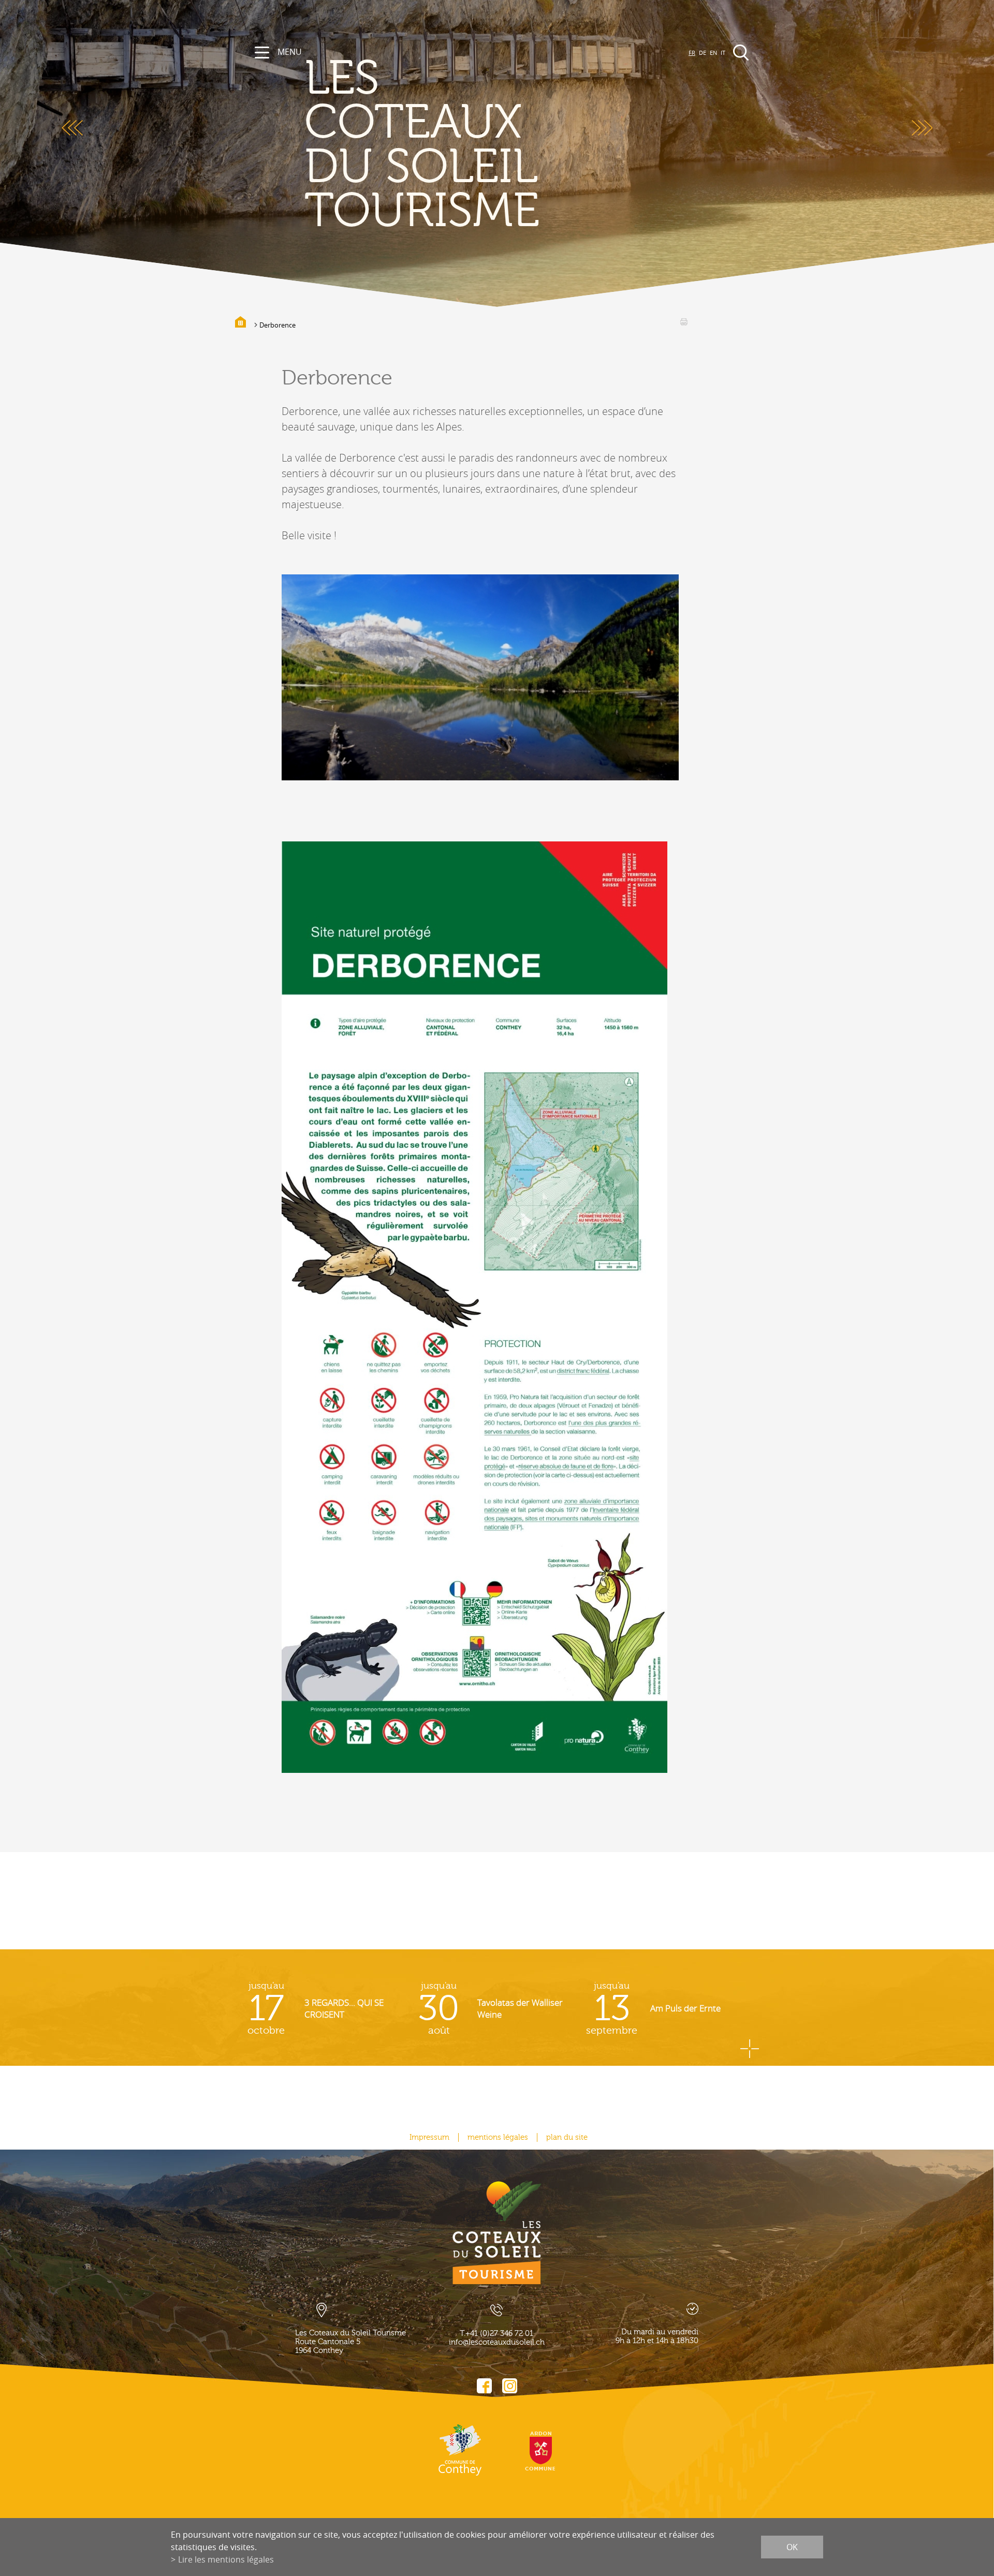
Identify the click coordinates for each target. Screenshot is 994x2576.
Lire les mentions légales (226, 2559)
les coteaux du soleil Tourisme (422, 145)
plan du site (567, 2137)
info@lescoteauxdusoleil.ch (497, 2342)
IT (723, 53)
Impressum (429, 2137)
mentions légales (498, 2137)
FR (692, 53)
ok (792, 2547)
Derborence (277, 325)
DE (703, 53)
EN (713, 53)
